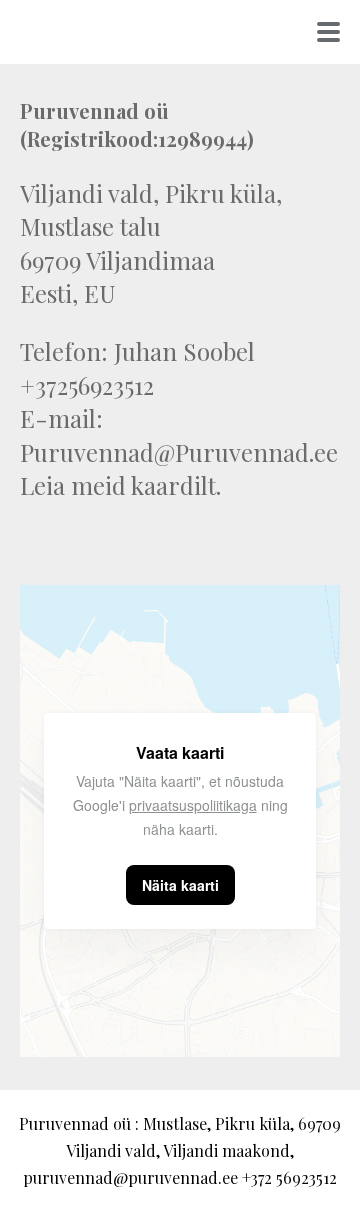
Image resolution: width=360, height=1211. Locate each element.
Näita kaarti (180, 885)
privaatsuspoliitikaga (193, 805)
